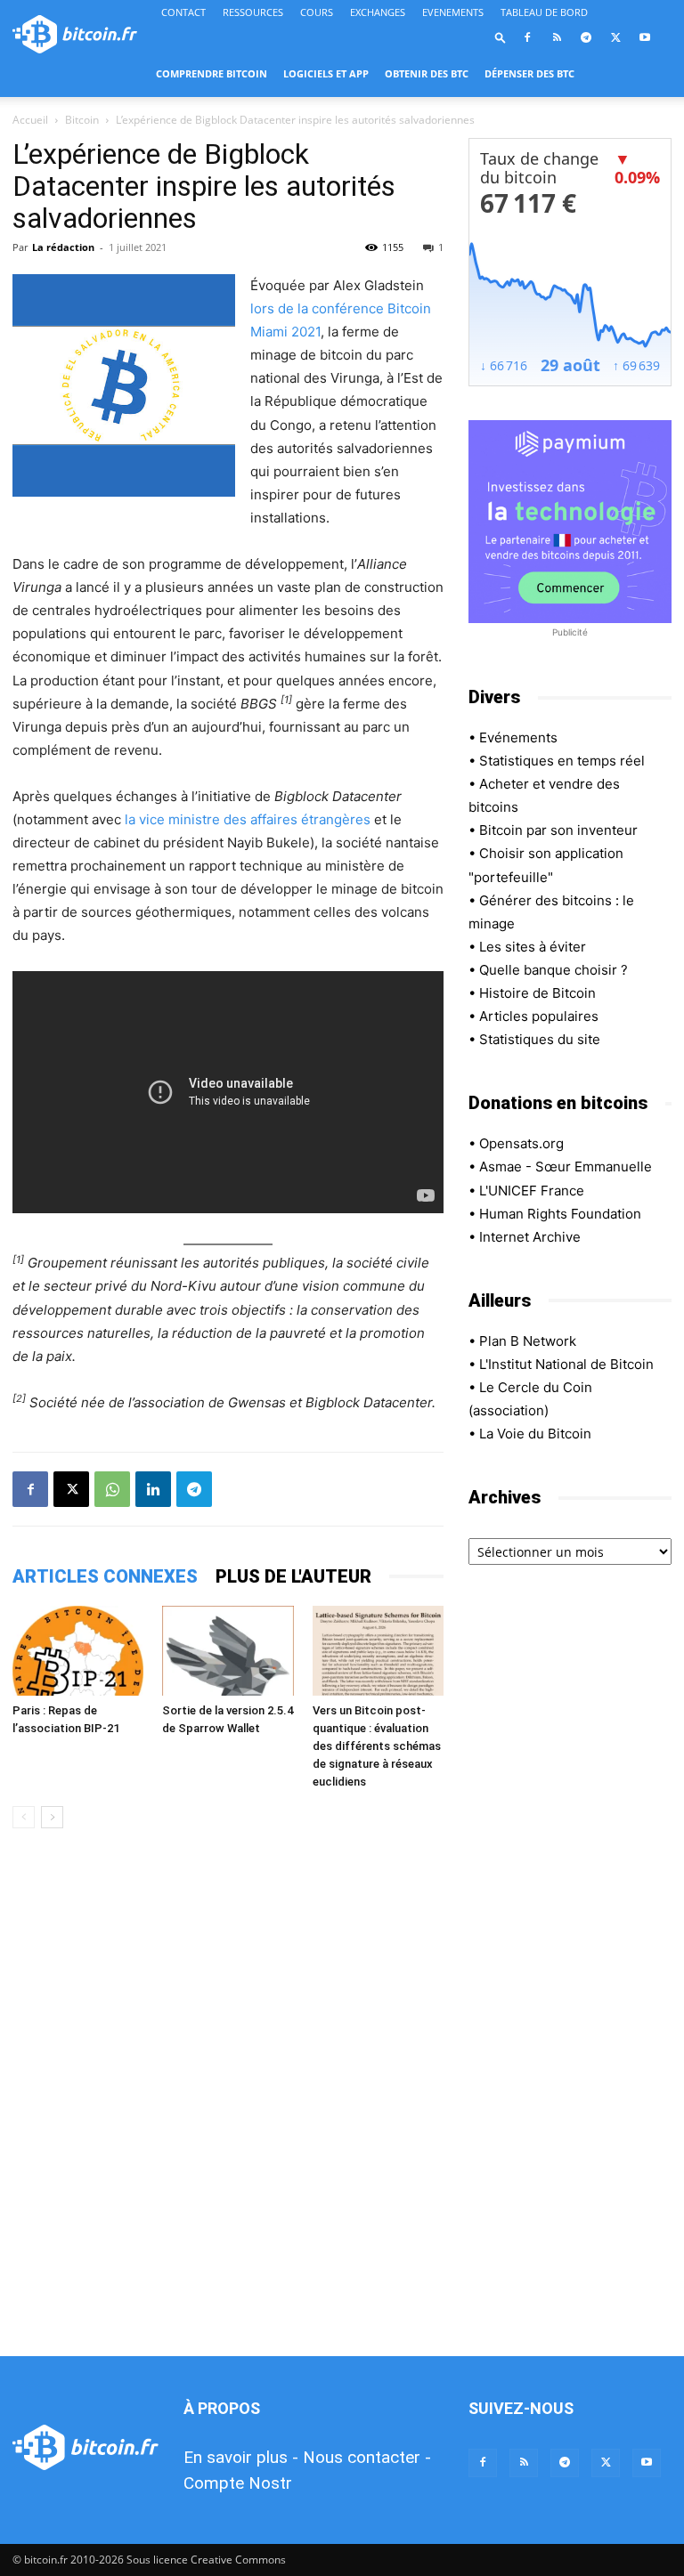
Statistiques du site (540, 1039)
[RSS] (557, 37)
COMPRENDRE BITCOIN (212, 73)
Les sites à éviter (533, 947)
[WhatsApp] (112, 1489)
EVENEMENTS (453, 12)
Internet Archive (530, 1237)
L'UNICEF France (532, 1191)
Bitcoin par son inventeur (558, 830)
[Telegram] (586, 37)
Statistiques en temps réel (562, 761)
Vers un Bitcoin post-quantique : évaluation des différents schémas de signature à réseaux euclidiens (377, 1746)
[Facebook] (527, 37)
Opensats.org (521, 1143)
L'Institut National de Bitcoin (566, 1364)
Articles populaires (539, 1016)
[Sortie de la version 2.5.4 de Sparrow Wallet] (228, 1651)
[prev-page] (24, 1817)
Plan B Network (528, 1341)
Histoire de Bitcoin (537, 993)
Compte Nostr (238, 2483)
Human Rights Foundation (560, 1214)
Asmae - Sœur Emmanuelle (566, 1166)
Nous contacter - (367, 2457)
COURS (317, 12)
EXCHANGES (378, 12)
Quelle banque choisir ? (554, 970)
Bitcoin (82, 120)
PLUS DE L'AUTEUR (293, 1576)
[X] (615, 37)
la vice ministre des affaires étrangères (248, 819)
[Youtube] (645, 37)
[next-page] (52, 1817)
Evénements (518, 737)
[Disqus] (228, 2094)
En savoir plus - (241, 2457)
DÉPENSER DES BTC (529, 73)
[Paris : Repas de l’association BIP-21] (78, 1651)
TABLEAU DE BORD (544, 12)
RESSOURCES (253, 12)
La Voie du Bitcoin (535, 1434)
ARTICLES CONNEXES (105, 1576)
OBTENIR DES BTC (427, 73)
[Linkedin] (153, 1489)
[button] (501, 37)
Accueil (30, 120)
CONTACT (183, 12)
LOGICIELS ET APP (326, 73)
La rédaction (63, 247)
